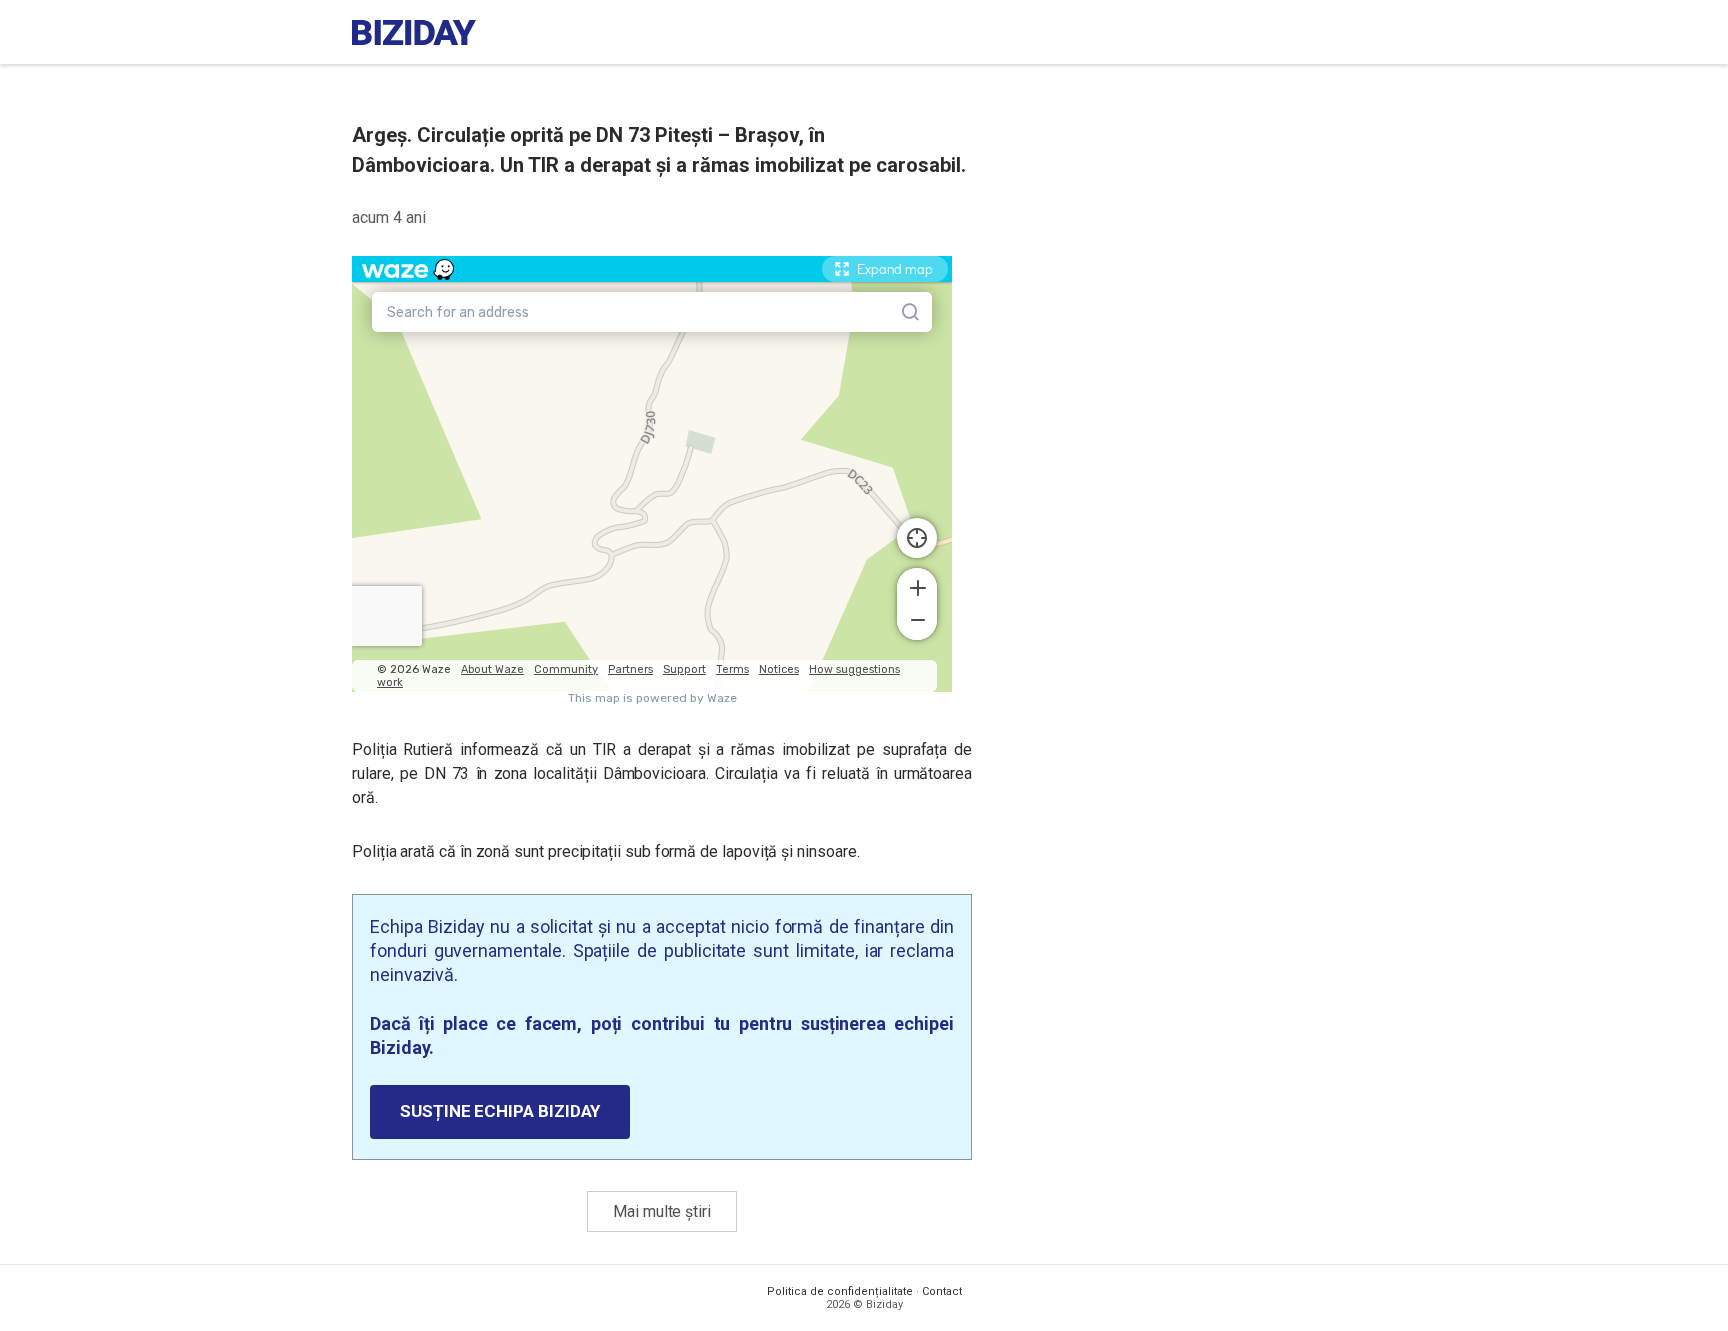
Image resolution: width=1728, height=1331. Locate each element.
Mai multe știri (662, 1211)
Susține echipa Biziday (500, 1111)
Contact (942, 1291)
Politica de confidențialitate (840, 1291)
